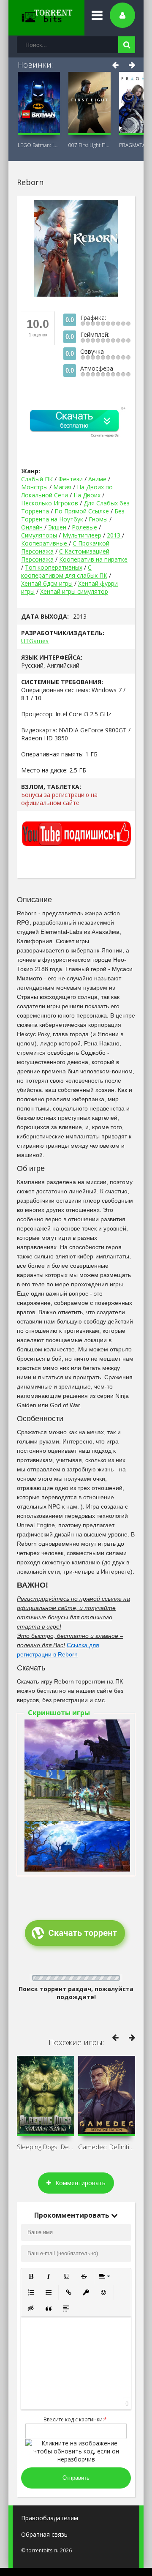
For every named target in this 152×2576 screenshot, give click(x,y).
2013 (114, 535)
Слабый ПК (37, 479)
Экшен (57, 527)
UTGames (35, 641)
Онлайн (33, 527)
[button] (31, 2276)
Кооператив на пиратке (93, 559)
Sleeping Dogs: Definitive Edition (45, 2147)
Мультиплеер (82, 535)
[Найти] (127, 45)
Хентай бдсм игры (47, 583)
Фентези (71, 479)
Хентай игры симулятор (74, 591)
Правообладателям (50, 2518)
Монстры (34, 487)
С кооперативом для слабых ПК (64, 571)
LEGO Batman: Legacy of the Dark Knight (39, 145)
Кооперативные (45, 543)
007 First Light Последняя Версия (90, 145)
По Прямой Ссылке (82, 511)
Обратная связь (44, 2534)
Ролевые (84, 527)
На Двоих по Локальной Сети (67, 491)
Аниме (97, 479)
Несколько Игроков (50, 503)
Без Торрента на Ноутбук (73, 515)
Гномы (98, 519)
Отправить (76, 2478)
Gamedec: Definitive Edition (107, 2147)
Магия (62, 487)
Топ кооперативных (54, 567)
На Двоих (87, 495)
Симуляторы (39, 535)
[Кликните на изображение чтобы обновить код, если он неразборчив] (76, 2459)
